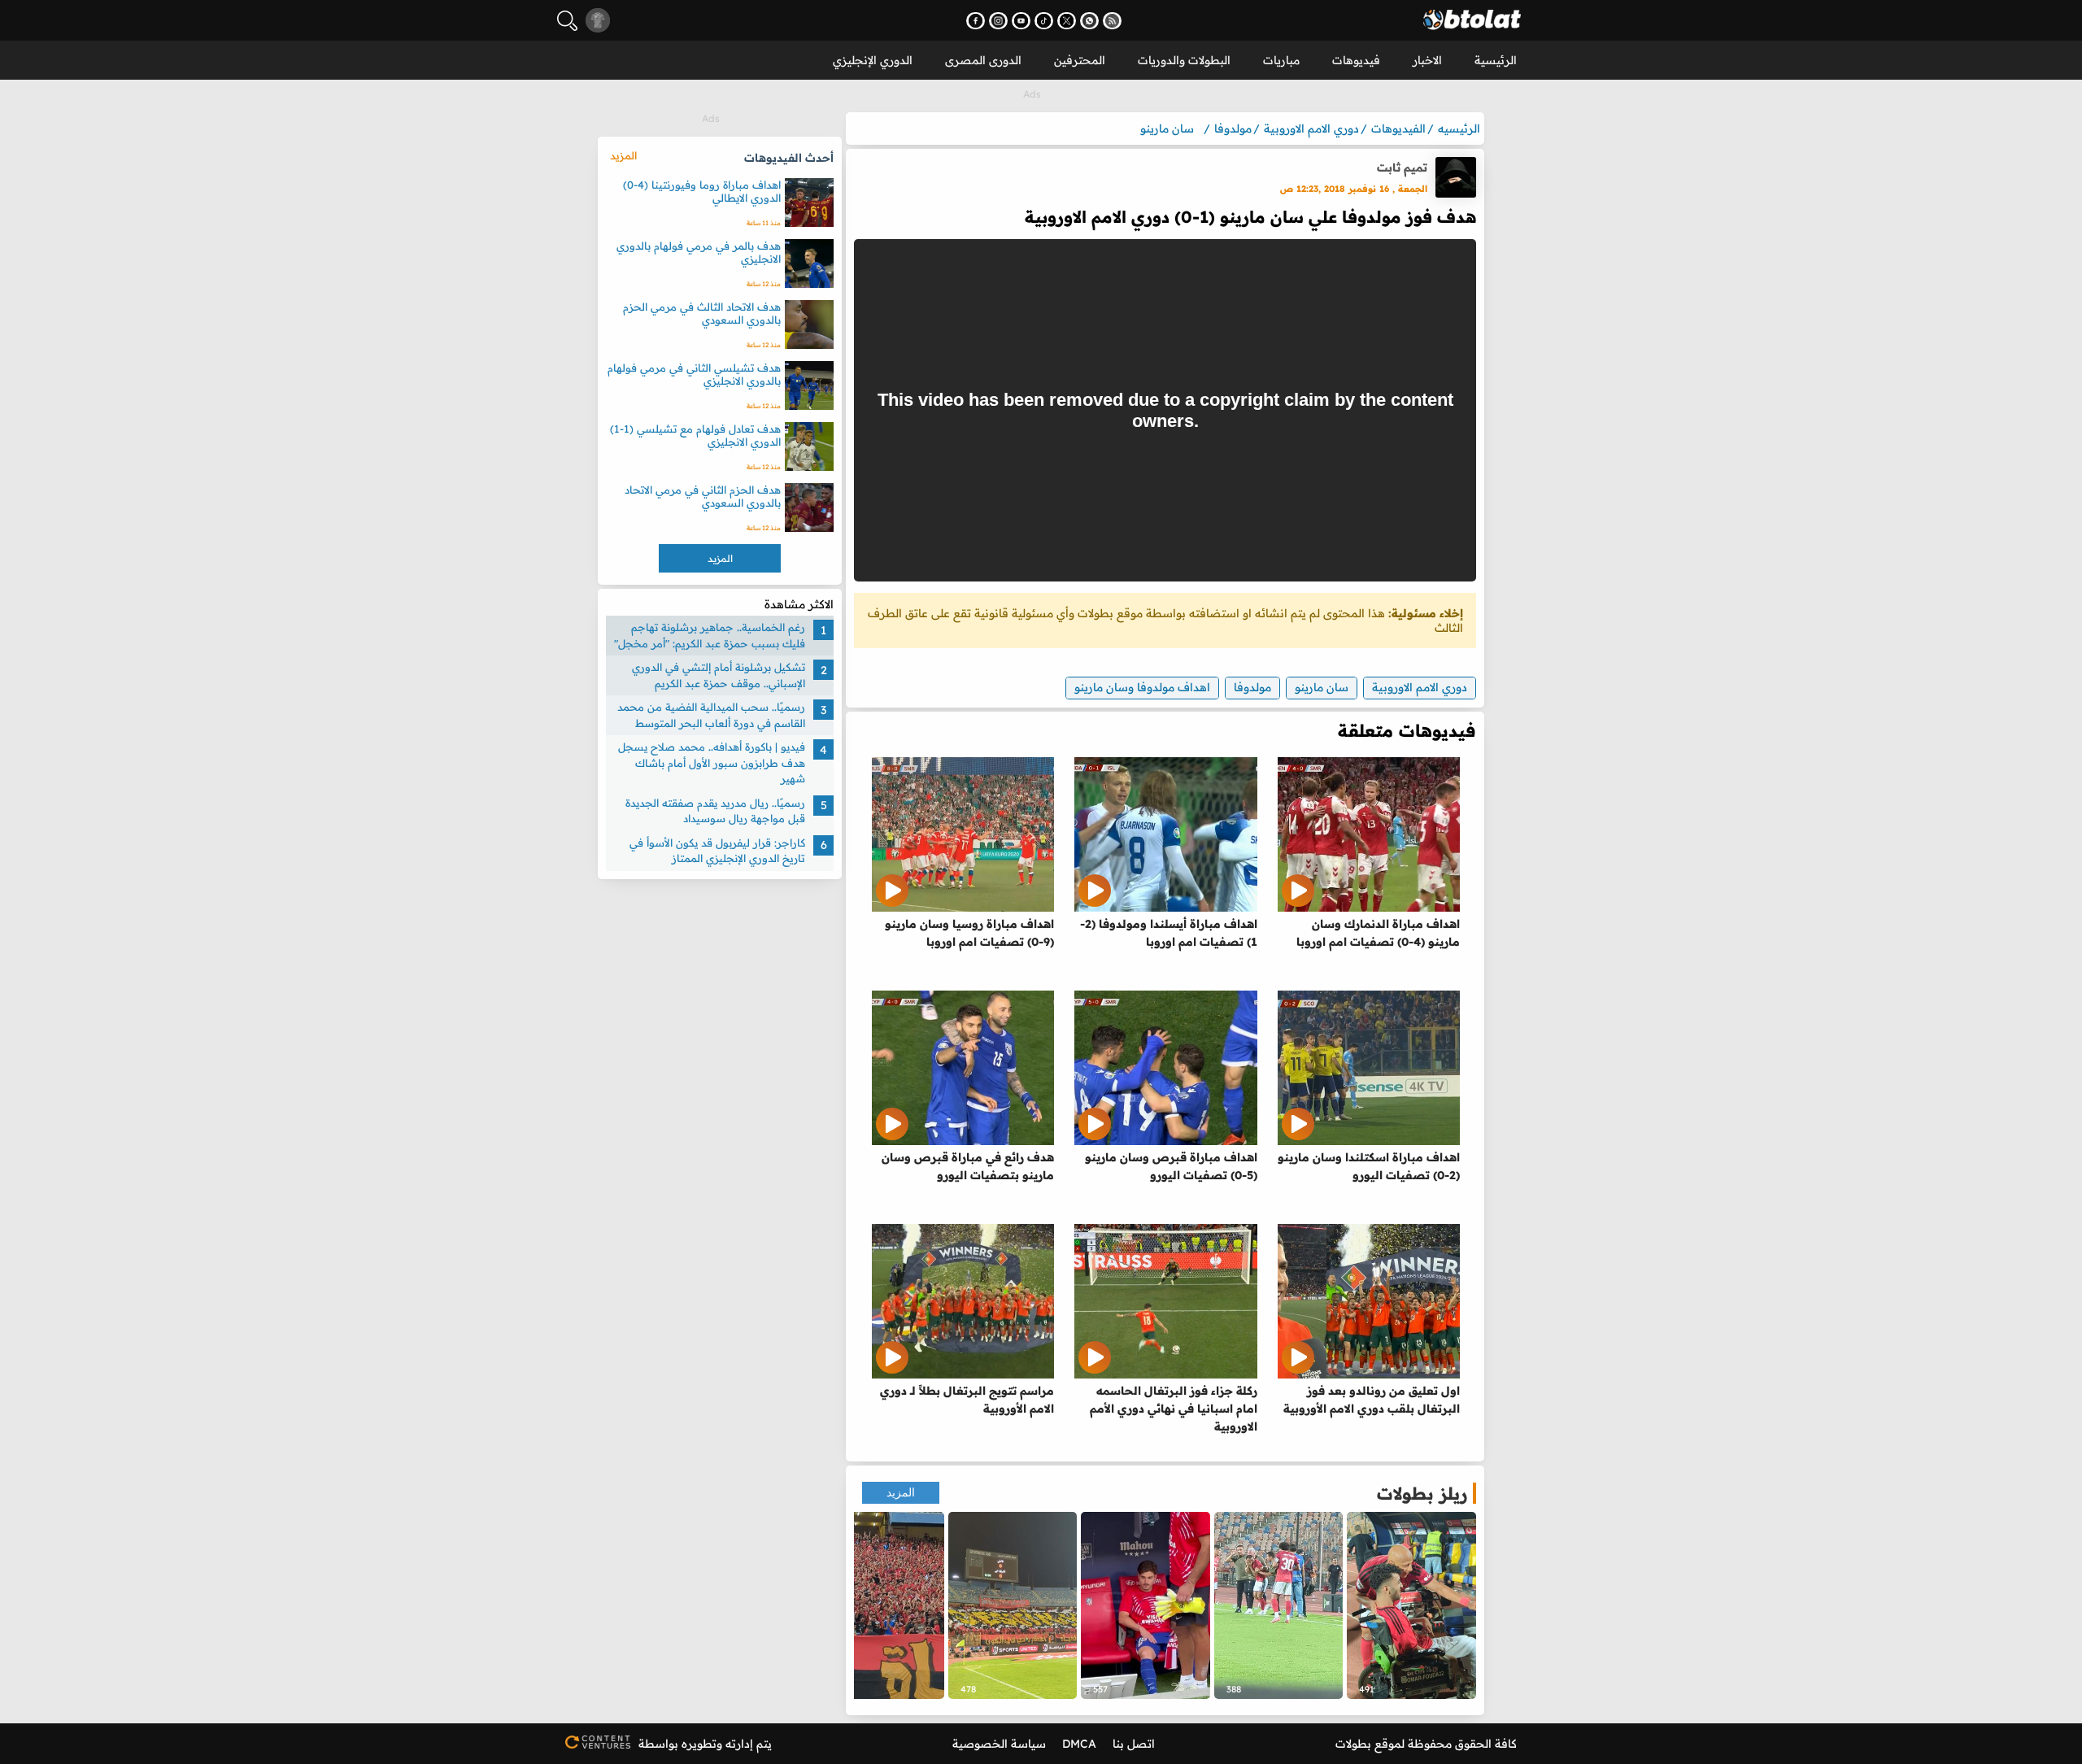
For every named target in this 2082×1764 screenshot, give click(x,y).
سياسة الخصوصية (999, 1744)
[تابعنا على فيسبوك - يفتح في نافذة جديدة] (976, 21)
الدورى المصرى (983, 60)
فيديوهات (1356, 60)
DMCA (1079, 1744)
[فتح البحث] (567, 21)
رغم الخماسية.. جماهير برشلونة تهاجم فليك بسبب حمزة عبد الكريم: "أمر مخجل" (710, 635)
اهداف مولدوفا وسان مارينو (1142, 687)
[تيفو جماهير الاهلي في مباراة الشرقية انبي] (1013, 1605)
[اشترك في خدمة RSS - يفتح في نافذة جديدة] (1112, 21)
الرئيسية (1496, 60)
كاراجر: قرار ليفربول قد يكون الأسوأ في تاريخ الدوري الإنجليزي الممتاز (717, 851)
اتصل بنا (1134, 1744)
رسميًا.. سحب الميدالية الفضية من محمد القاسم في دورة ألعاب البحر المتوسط (711, 715)
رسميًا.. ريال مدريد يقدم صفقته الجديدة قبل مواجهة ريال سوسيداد (715, 811)
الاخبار (1427, 60)
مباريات (1281, 60)
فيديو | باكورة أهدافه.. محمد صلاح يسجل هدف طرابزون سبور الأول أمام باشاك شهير (712, 762)
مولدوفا (1252, 687)
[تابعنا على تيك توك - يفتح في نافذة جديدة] (1044, 21)
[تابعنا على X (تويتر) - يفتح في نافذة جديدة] (1067, 21)
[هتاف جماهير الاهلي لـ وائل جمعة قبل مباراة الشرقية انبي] (880, 1605)
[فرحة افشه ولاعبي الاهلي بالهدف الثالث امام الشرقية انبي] (1279, 1605)
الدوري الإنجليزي (873, 60)
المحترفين (1080, 60)
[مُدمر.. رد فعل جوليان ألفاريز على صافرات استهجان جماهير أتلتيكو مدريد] (1146, 1605)
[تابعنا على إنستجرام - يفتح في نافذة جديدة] (998, 21)
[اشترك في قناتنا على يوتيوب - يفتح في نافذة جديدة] (1021, 21)
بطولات (1353, 1744)
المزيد (901, 1493)
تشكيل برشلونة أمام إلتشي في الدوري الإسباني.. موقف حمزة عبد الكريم (719, 675)
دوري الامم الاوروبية (1420, 687)
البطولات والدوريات (1184, 60)
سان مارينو (1322, 687)
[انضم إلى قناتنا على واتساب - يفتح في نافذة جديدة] (1089, 21)
